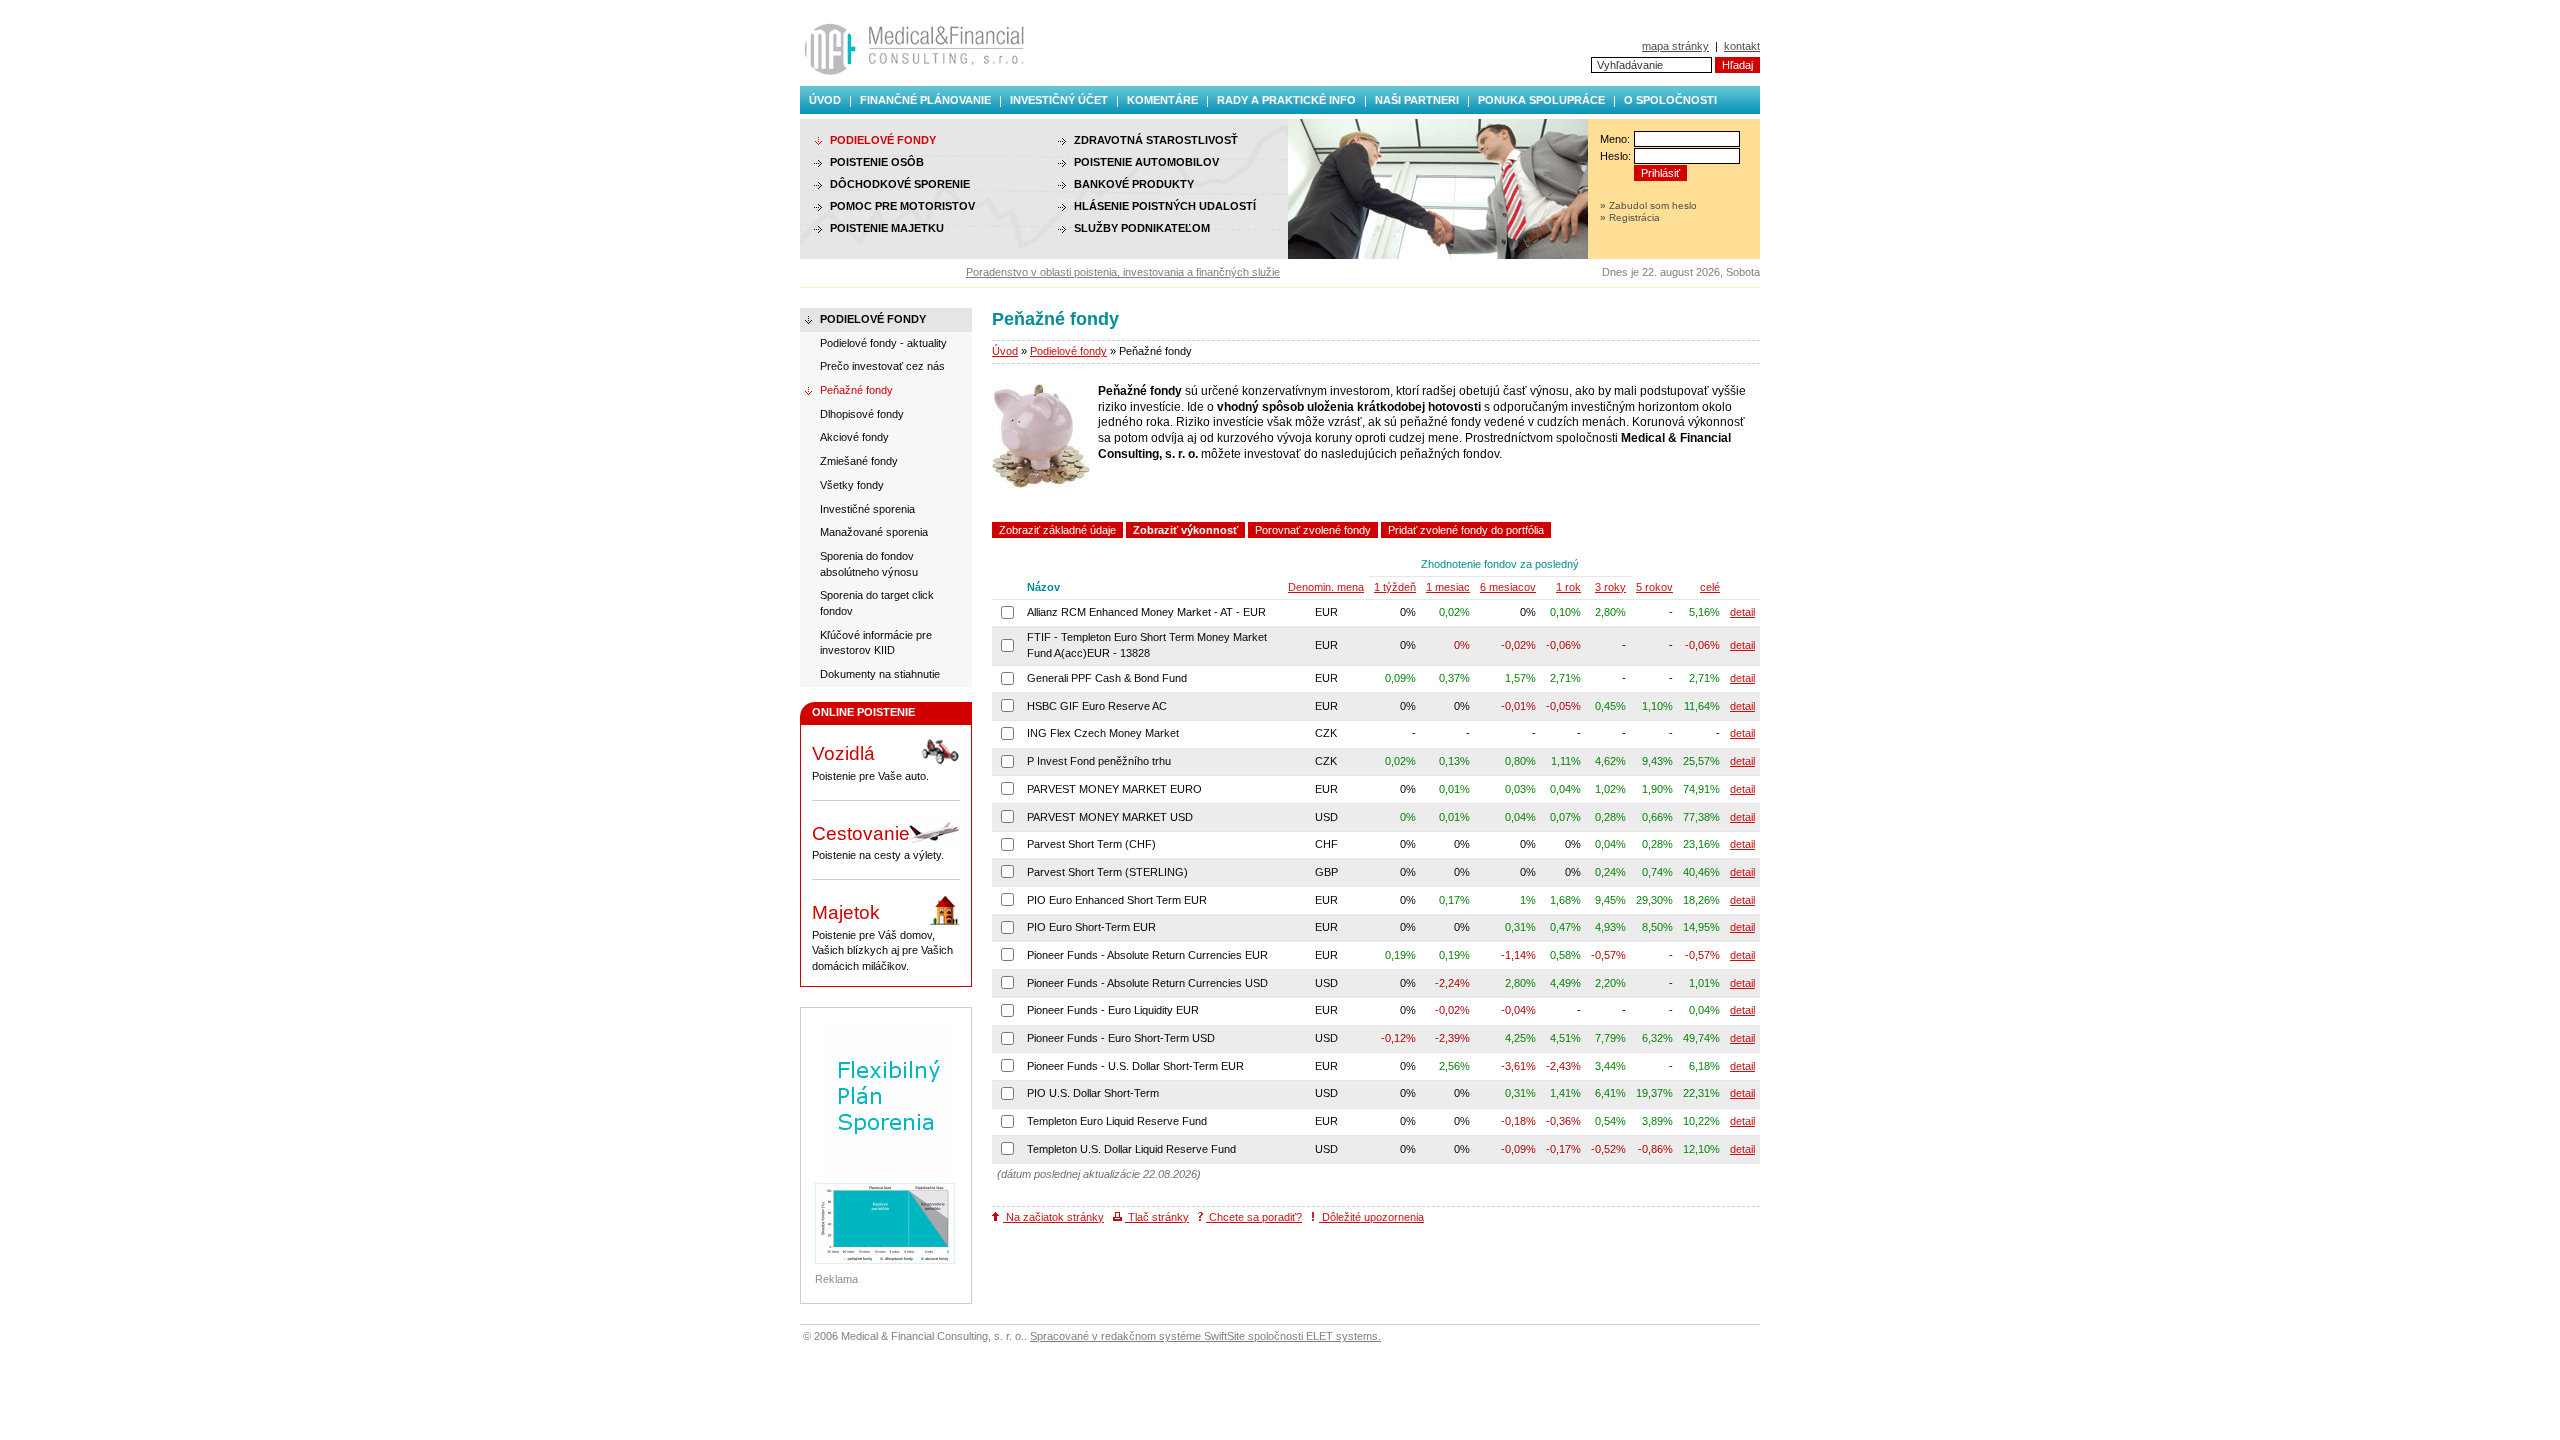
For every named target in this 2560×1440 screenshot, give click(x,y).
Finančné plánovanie (925, 100)
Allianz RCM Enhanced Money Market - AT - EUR (1146, 612)
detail (1742, 612)
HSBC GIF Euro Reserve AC (1097, 706)
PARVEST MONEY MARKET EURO (1114, 789)
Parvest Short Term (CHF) (1091, 844)
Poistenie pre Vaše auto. (870, 762)
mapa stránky (1675, 46)
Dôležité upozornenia (1371, 1217)
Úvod (825, 100)
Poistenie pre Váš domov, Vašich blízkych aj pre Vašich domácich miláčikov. (882, 937)
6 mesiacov (1508, 587)
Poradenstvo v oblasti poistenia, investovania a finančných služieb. (1107, 272)
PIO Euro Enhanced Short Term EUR (1117, 900)
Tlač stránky (1157, 1217)
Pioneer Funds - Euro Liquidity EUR (1113, 1010)
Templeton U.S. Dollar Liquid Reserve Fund (1131, 1149)
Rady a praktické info (1286, 100)
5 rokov (1654, 587)
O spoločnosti (1670, 100)
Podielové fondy (1068, 351)
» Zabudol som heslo (1648, 205)
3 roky (1610, 587)
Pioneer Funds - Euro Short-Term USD (1121, 1038)
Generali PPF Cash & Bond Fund (1107, 678)
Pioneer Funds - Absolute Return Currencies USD (1147, 983)
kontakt (1742, 46)
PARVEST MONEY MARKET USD (1110, 817)
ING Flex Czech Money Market (1103, 733)
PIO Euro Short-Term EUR (1091, 927)
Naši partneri (1417, 100)
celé (1710, 587)
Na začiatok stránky (1053, 1217)
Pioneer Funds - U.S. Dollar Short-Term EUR (1135, 1066)
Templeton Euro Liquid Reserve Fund (1117, 1121)
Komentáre (1162, 100)
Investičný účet (1059, 100)
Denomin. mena (1326, 587)
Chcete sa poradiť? (1254, 1217)
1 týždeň (1395, 587)
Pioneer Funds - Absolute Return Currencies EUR (1147, 955)
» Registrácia (1630, 217)
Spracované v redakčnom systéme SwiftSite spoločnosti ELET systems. (1205, 1336)
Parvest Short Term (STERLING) (1107, 872)
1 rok (1568, 587)
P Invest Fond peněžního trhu (1099, 761)
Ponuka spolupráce (1541, 100)
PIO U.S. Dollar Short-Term (1093, 1093)
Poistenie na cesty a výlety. (878, 842)
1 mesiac (1448, 587)
